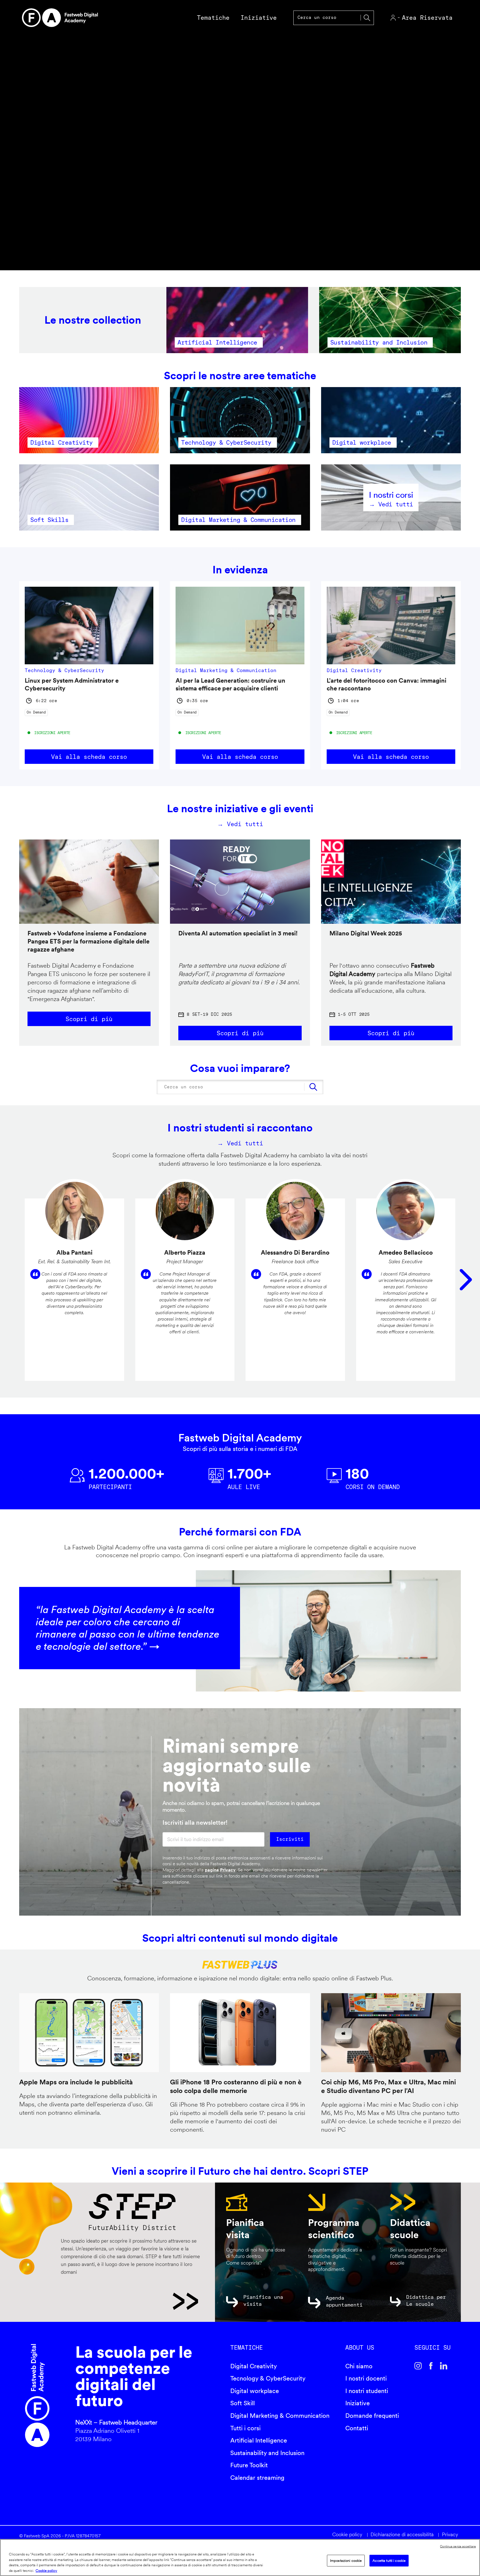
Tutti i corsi (245, 2428)
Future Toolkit (249, 2465)
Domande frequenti (372, 2416)
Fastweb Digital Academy (37, 2396)
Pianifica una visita (263, 2300)
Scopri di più (89, 1019)
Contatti (357, 2428)
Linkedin (444, 2366)
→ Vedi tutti (240, 824)
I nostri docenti (366, 2378)
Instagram (418, 2366)
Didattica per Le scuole (426, 2300)
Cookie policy (347, 2534)
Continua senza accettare (458, 2546)
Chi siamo (359, 2366)
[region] (240, 2558)
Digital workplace (255, 2391)
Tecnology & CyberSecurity (268, 2378)
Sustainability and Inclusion (267, 2453)
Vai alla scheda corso (89, 757)
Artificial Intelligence (259, 2440)
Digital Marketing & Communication (280, 2416)
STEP (129, 2301)
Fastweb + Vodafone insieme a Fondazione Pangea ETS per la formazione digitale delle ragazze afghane (88, 941)
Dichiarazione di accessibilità (402, 2534)
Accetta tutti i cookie (389, 2561)
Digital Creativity (254, 2366)
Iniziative (357, 2403)
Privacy (450, 2534)
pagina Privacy (220, 1870)
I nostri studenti (367, 2391)
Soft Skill (242, 2403)
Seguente (466, 1280)
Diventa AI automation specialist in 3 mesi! (238, 933)
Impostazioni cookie (346, 2561)
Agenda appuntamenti (344, 2301)
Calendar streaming (257, 2478)
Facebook (431, 2366)
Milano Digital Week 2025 (366, 933)
